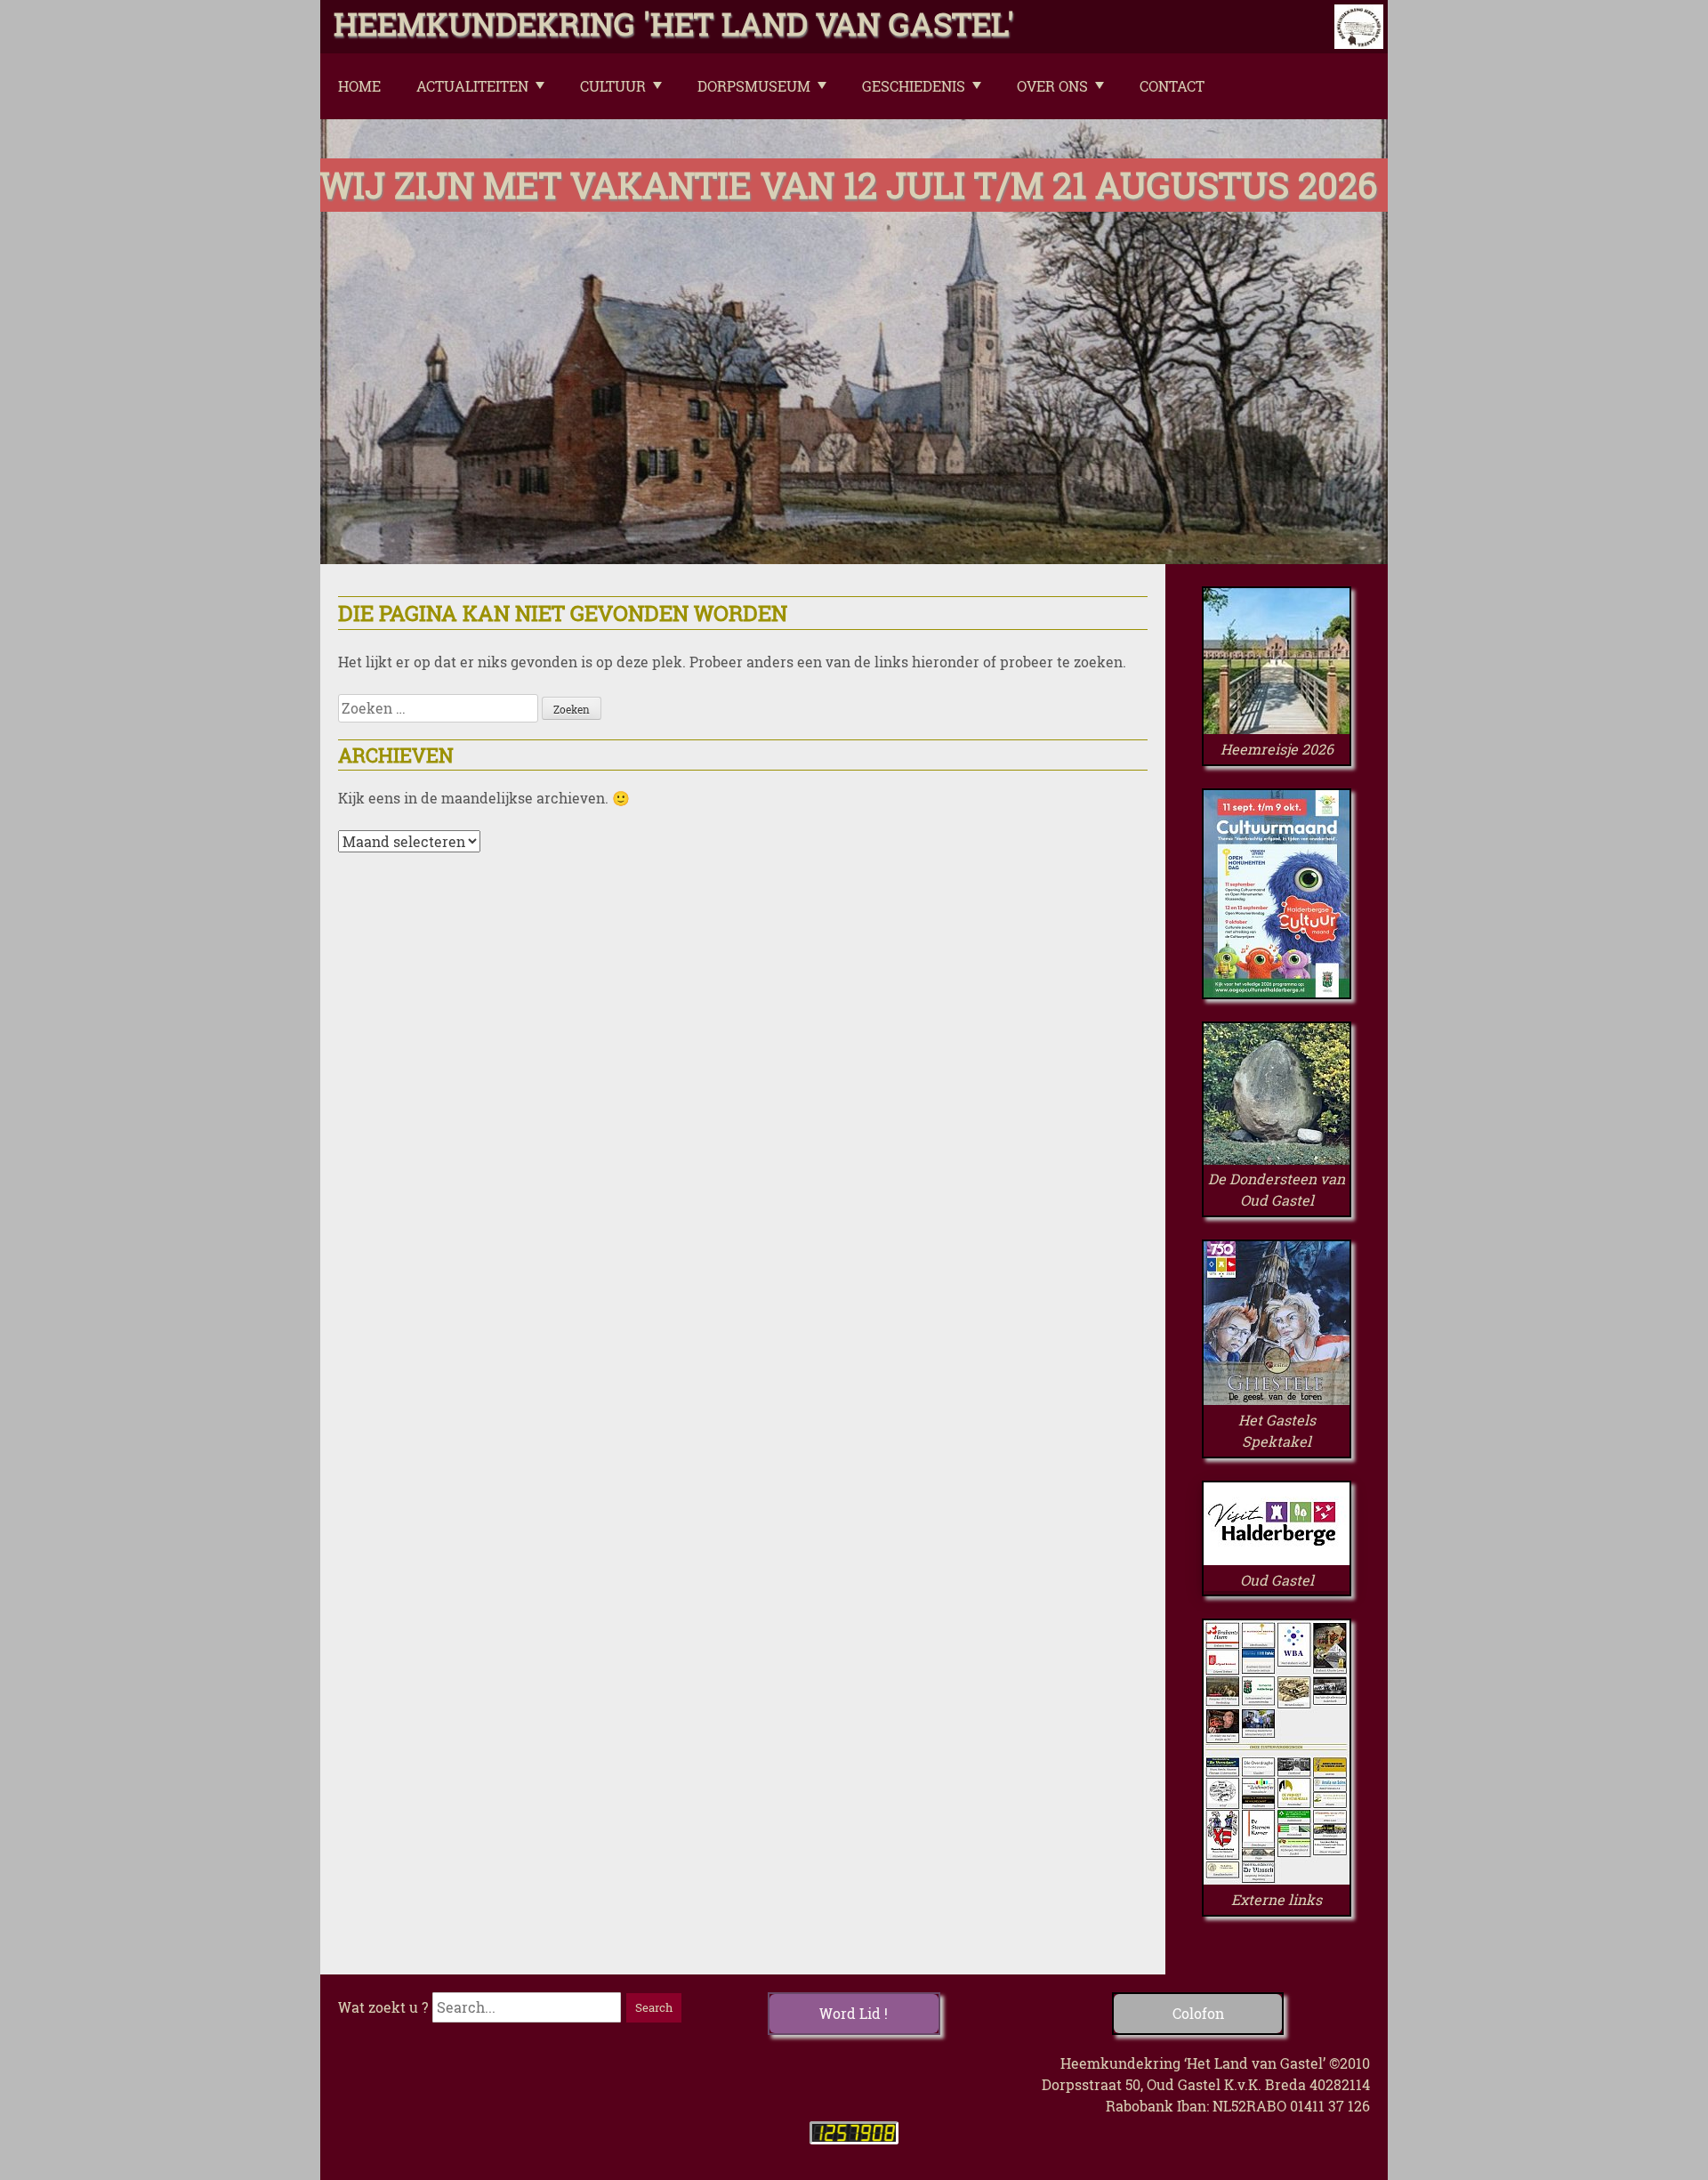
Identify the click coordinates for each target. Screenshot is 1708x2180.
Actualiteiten (472, 86)
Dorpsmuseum (754, 86)
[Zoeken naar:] (440, 708)
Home (359, 86)
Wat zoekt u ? (383, 2007)
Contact (1172, 86)
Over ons (1052, 86)
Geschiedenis (914, 86)
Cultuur (613, 86)
